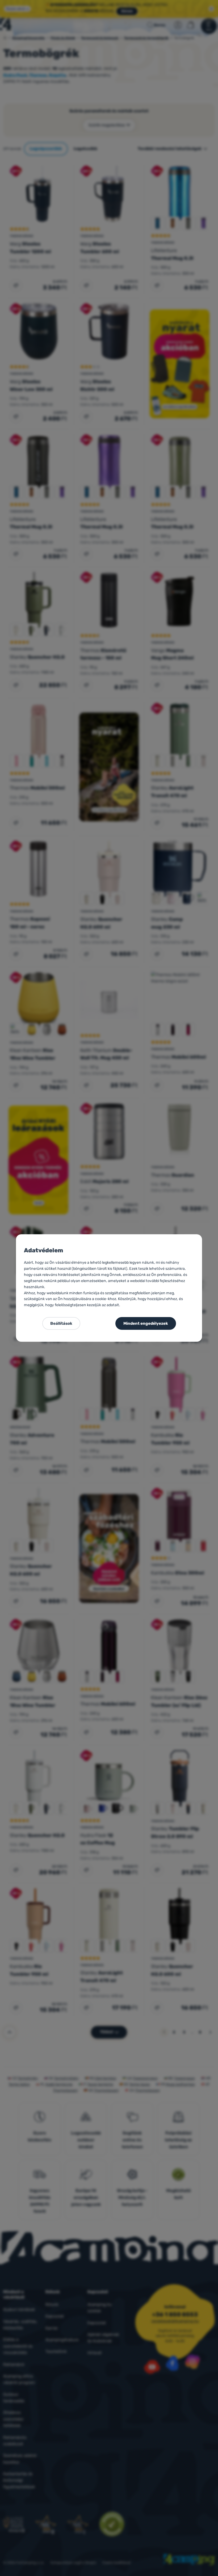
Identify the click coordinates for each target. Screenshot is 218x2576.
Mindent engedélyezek (146, 1323)
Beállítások (61, 1323)
